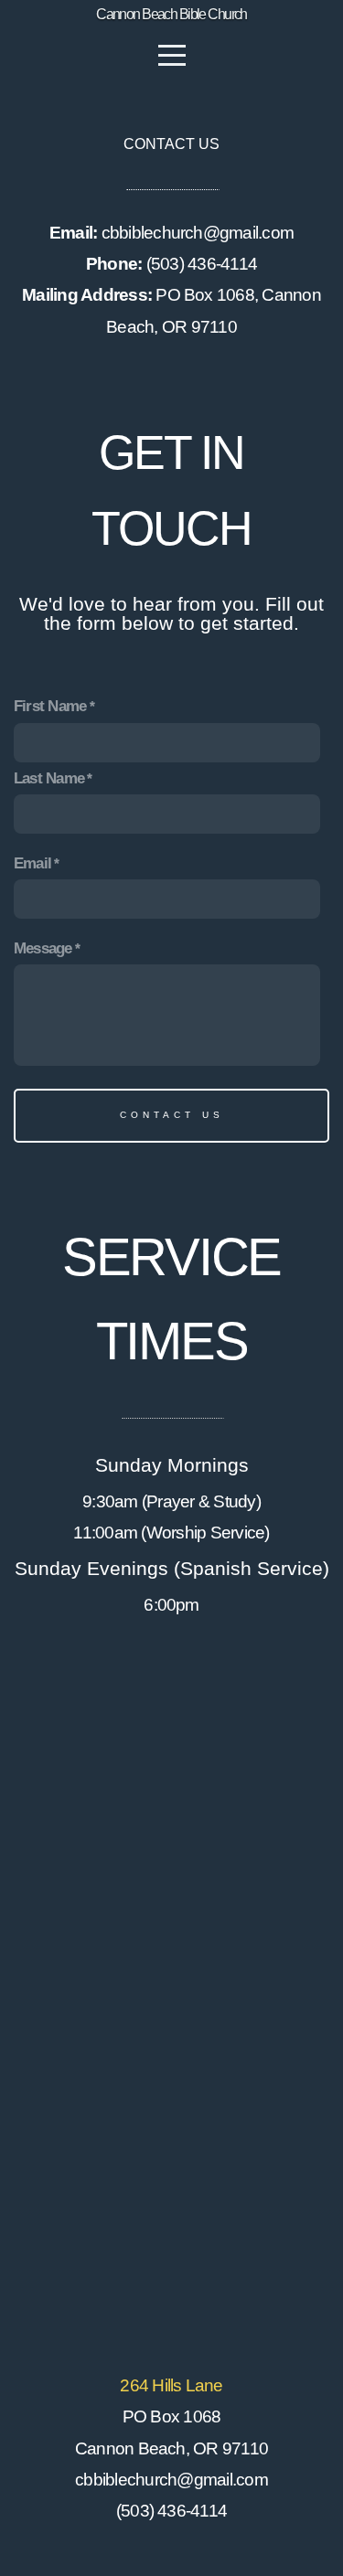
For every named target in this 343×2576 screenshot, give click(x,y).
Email (32, 863)
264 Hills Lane (171, 2385)
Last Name (49, 778)
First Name (50, 706)
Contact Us (172, 1115)
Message (43, 948)
